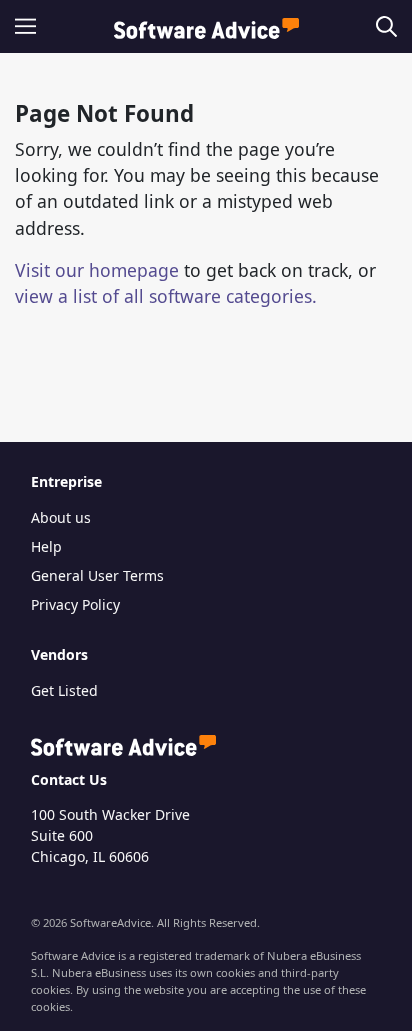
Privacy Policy (75, 604)
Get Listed (64, 690)
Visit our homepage (97, 270)
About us (61, 517)
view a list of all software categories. (166, 296)
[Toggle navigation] (31, 26)
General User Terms (97, 575)
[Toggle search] (382, 26)
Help (46, 546)
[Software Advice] (206, 26)
